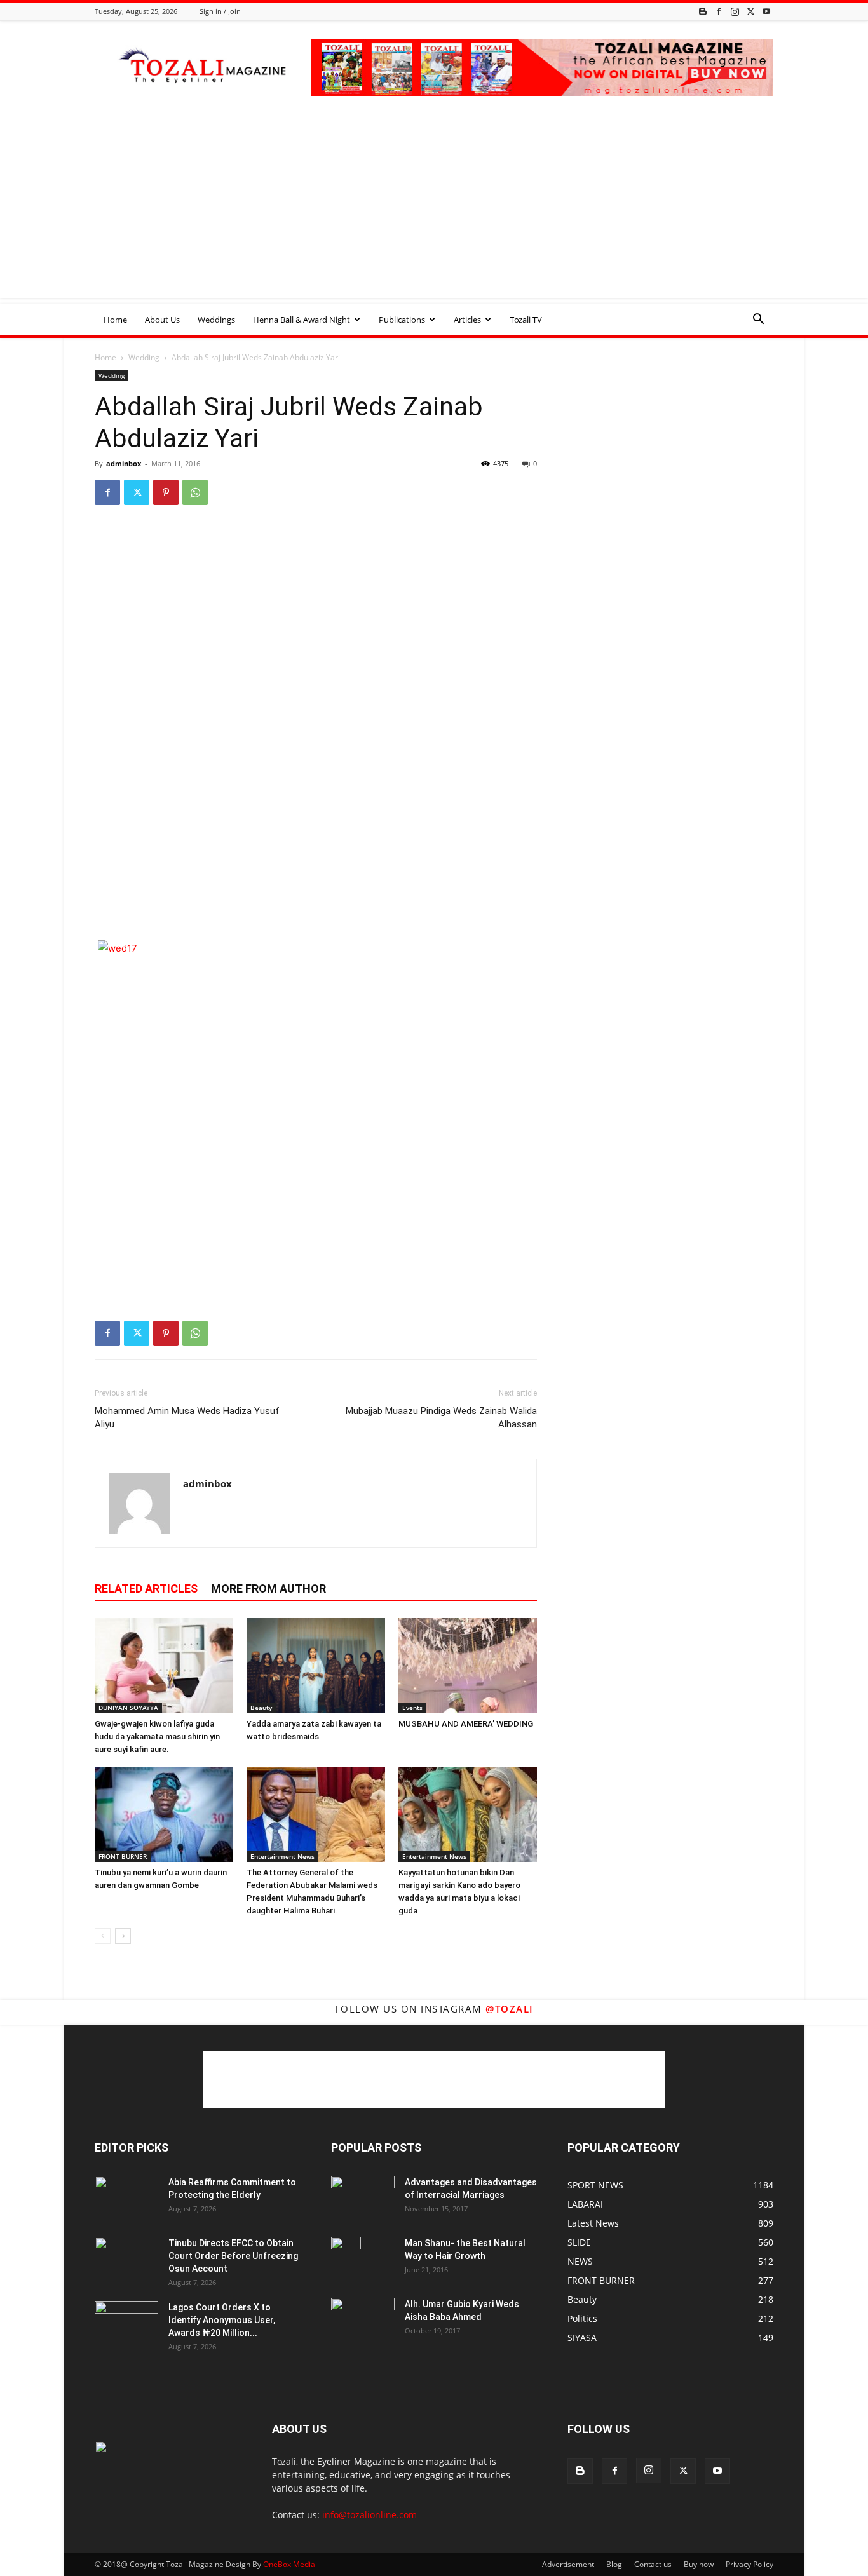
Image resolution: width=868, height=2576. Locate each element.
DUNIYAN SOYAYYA (128, 1708)
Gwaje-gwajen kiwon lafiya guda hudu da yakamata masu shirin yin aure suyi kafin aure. (157, 1736)
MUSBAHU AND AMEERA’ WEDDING (466, 1724)
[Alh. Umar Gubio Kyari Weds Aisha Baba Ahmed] (363, 2319)
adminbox (124, 463)
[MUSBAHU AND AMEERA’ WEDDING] (468, 1666)
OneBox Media (289, 2564)
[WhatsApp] (195, 492)
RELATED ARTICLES (146, 1588)
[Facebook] (719, 11)
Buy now (699, 2564)
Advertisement (568, 2564)
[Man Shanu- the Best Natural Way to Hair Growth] (346, 2259)
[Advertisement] (434, 209)
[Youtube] (766, 11)
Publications (402, 320)
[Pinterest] (166, 492)
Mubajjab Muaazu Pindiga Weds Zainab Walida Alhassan (441, 1418)
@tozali (510, 2009)
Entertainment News (282, 1856)
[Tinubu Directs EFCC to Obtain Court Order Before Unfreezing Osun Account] (126, 2259)
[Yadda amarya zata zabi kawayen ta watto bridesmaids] (316, 1666)
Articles (467, 320)
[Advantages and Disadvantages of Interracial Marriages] (363, 2197)
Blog (614, 2564)
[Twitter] (750, 11)
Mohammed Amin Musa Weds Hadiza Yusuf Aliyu (187, 1418)
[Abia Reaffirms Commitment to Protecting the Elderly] (126, 2198)
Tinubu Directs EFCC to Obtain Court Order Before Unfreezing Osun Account (233, 2256)
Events (412, 1708)
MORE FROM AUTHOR (268, 1588)
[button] (758, 320)
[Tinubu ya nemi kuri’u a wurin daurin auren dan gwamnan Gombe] (164, 1814)
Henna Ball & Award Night (302, 320)
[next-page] (123, 1936)
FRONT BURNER (123, 1856)
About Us (162, 320)
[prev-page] (103, 1936)
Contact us (653, 2564)
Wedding (144, 357)
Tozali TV (526, 320)
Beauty (261, 1708)
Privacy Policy (749, 2564)
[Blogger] (703, 11)
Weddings (216, 320)
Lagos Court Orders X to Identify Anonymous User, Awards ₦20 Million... (222, 2320)
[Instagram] (735, 11)
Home (115, 320)
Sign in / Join (220, 11)
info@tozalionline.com (370, 2515)
